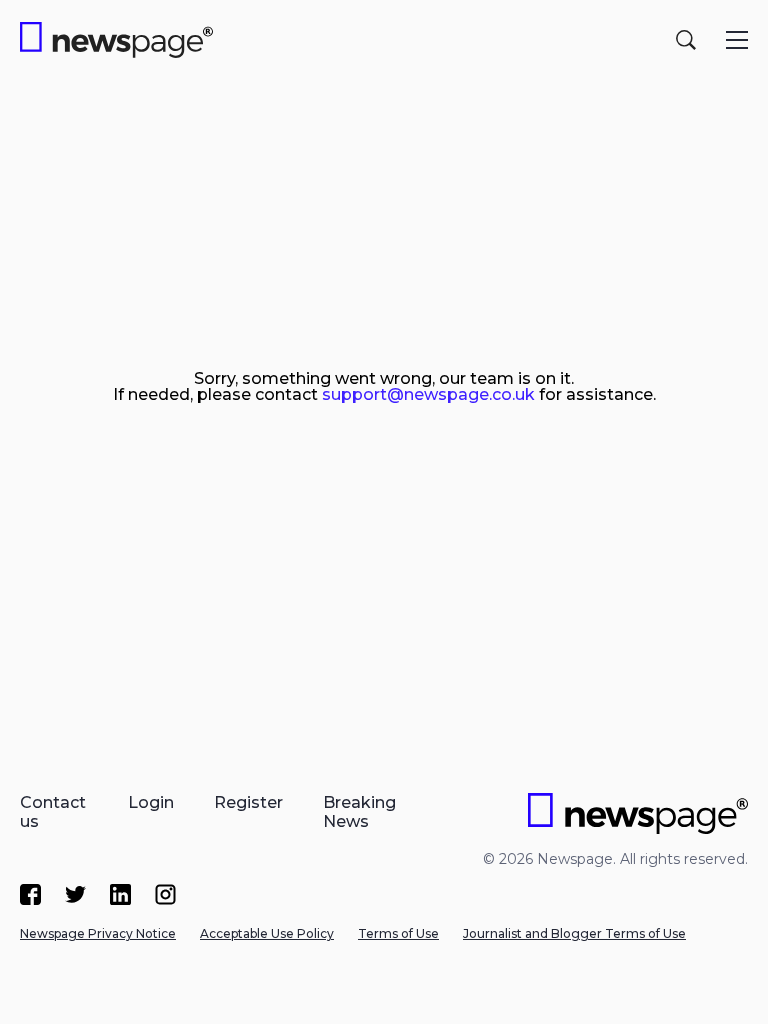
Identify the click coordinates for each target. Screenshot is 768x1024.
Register (248, 802)
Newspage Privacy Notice (98, 934)
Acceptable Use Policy (267, 934)
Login (151, 802)
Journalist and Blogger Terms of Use (574, 934)
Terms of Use (398, 934)
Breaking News (359, 812)
